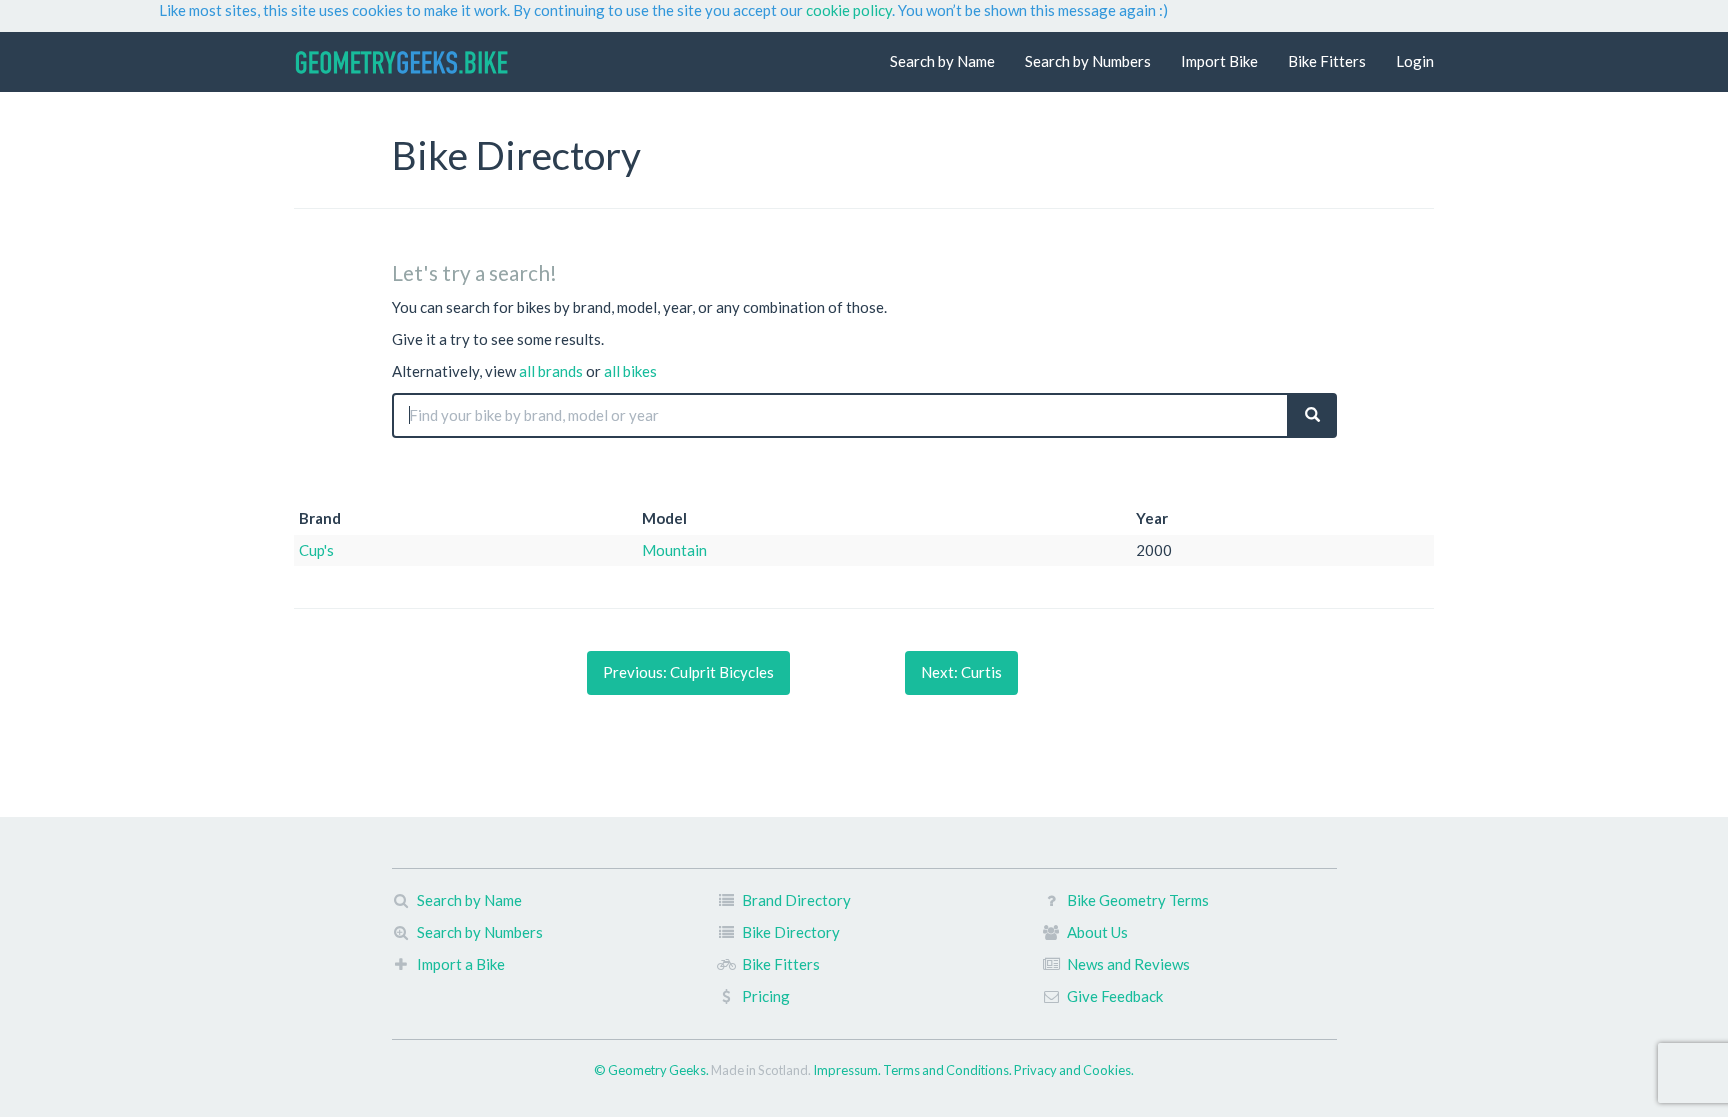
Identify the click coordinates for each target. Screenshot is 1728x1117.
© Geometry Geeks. (652, 1070)
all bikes (630, 371)
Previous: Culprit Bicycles (688, 672)
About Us (1097, 932)
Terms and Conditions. (948, 1070)
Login (1415, 61)
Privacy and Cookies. (1074, 1070)
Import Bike (1219, 61)
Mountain (674, 550)
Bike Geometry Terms (1138, 900)
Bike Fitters (1327, 61)
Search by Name (942, 61)
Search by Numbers (1088, 61)
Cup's (316, 550)
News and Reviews (1128, 964)
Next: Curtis (961, 672)
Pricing (766, 996)
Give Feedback (1115, 996)
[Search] (1312, 415)
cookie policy (849, 10)
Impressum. (848, 1070)
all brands (551, 371)
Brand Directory (796, 900)
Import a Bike (461, 964)
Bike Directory (791, 932)
